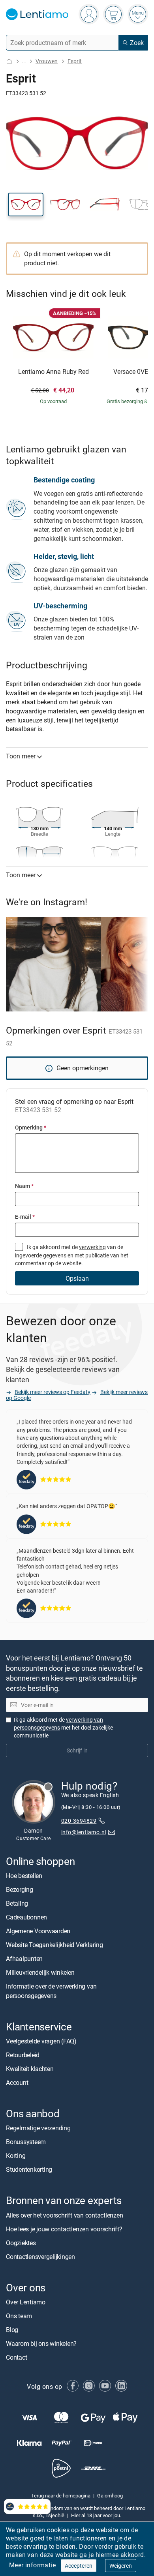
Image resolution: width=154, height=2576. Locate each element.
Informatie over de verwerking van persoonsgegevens (51, 1991)
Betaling (17, 1903)
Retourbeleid (23, 2055)
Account (17, 2083)
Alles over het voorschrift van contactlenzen (64, 2215)
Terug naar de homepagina (61, 2495)
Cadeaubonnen (26, 1917)
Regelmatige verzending (38, 2128)
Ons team (19, 2316)
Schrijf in (77, 1751)
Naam (24, 1186)
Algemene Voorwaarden (38, 1931)
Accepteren (79, 2566)
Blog (12, 2330)
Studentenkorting (29, 2170)
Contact (16, 2357)
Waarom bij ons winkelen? (41, 2343)
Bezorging (20, 1889)
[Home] (9, 61)
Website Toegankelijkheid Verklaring (54, 1945)
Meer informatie (32, 2565)
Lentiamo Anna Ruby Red (54, 372)
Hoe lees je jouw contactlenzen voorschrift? (64, 2229)
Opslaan (77, 1278)
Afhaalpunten (24, 1959)
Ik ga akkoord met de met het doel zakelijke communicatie (63, 1728)
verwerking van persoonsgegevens (58, 1724)
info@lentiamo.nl (84, 1832)
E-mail (25, 1217)
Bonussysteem (26, 2142)
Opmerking (31, 1127)
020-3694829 (79, 1821)
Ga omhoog (110, 2495)
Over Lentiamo (26, 2302)
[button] (26, 205)
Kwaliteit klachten (30, 2069)
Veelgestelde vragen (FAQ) (41, 2041)
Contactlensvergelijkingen (40, 2257)
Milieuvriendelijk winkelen (40, 1972)
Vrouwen (47, 61)
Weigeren (121, 2566)
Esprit (75, 61)
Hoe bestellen (24, 1876)
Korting (16, 2156)
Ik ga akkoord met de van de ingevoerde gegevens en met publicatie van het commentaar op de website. (72, 1255)
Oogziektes (21, 2243)
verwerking (92, 1247)
